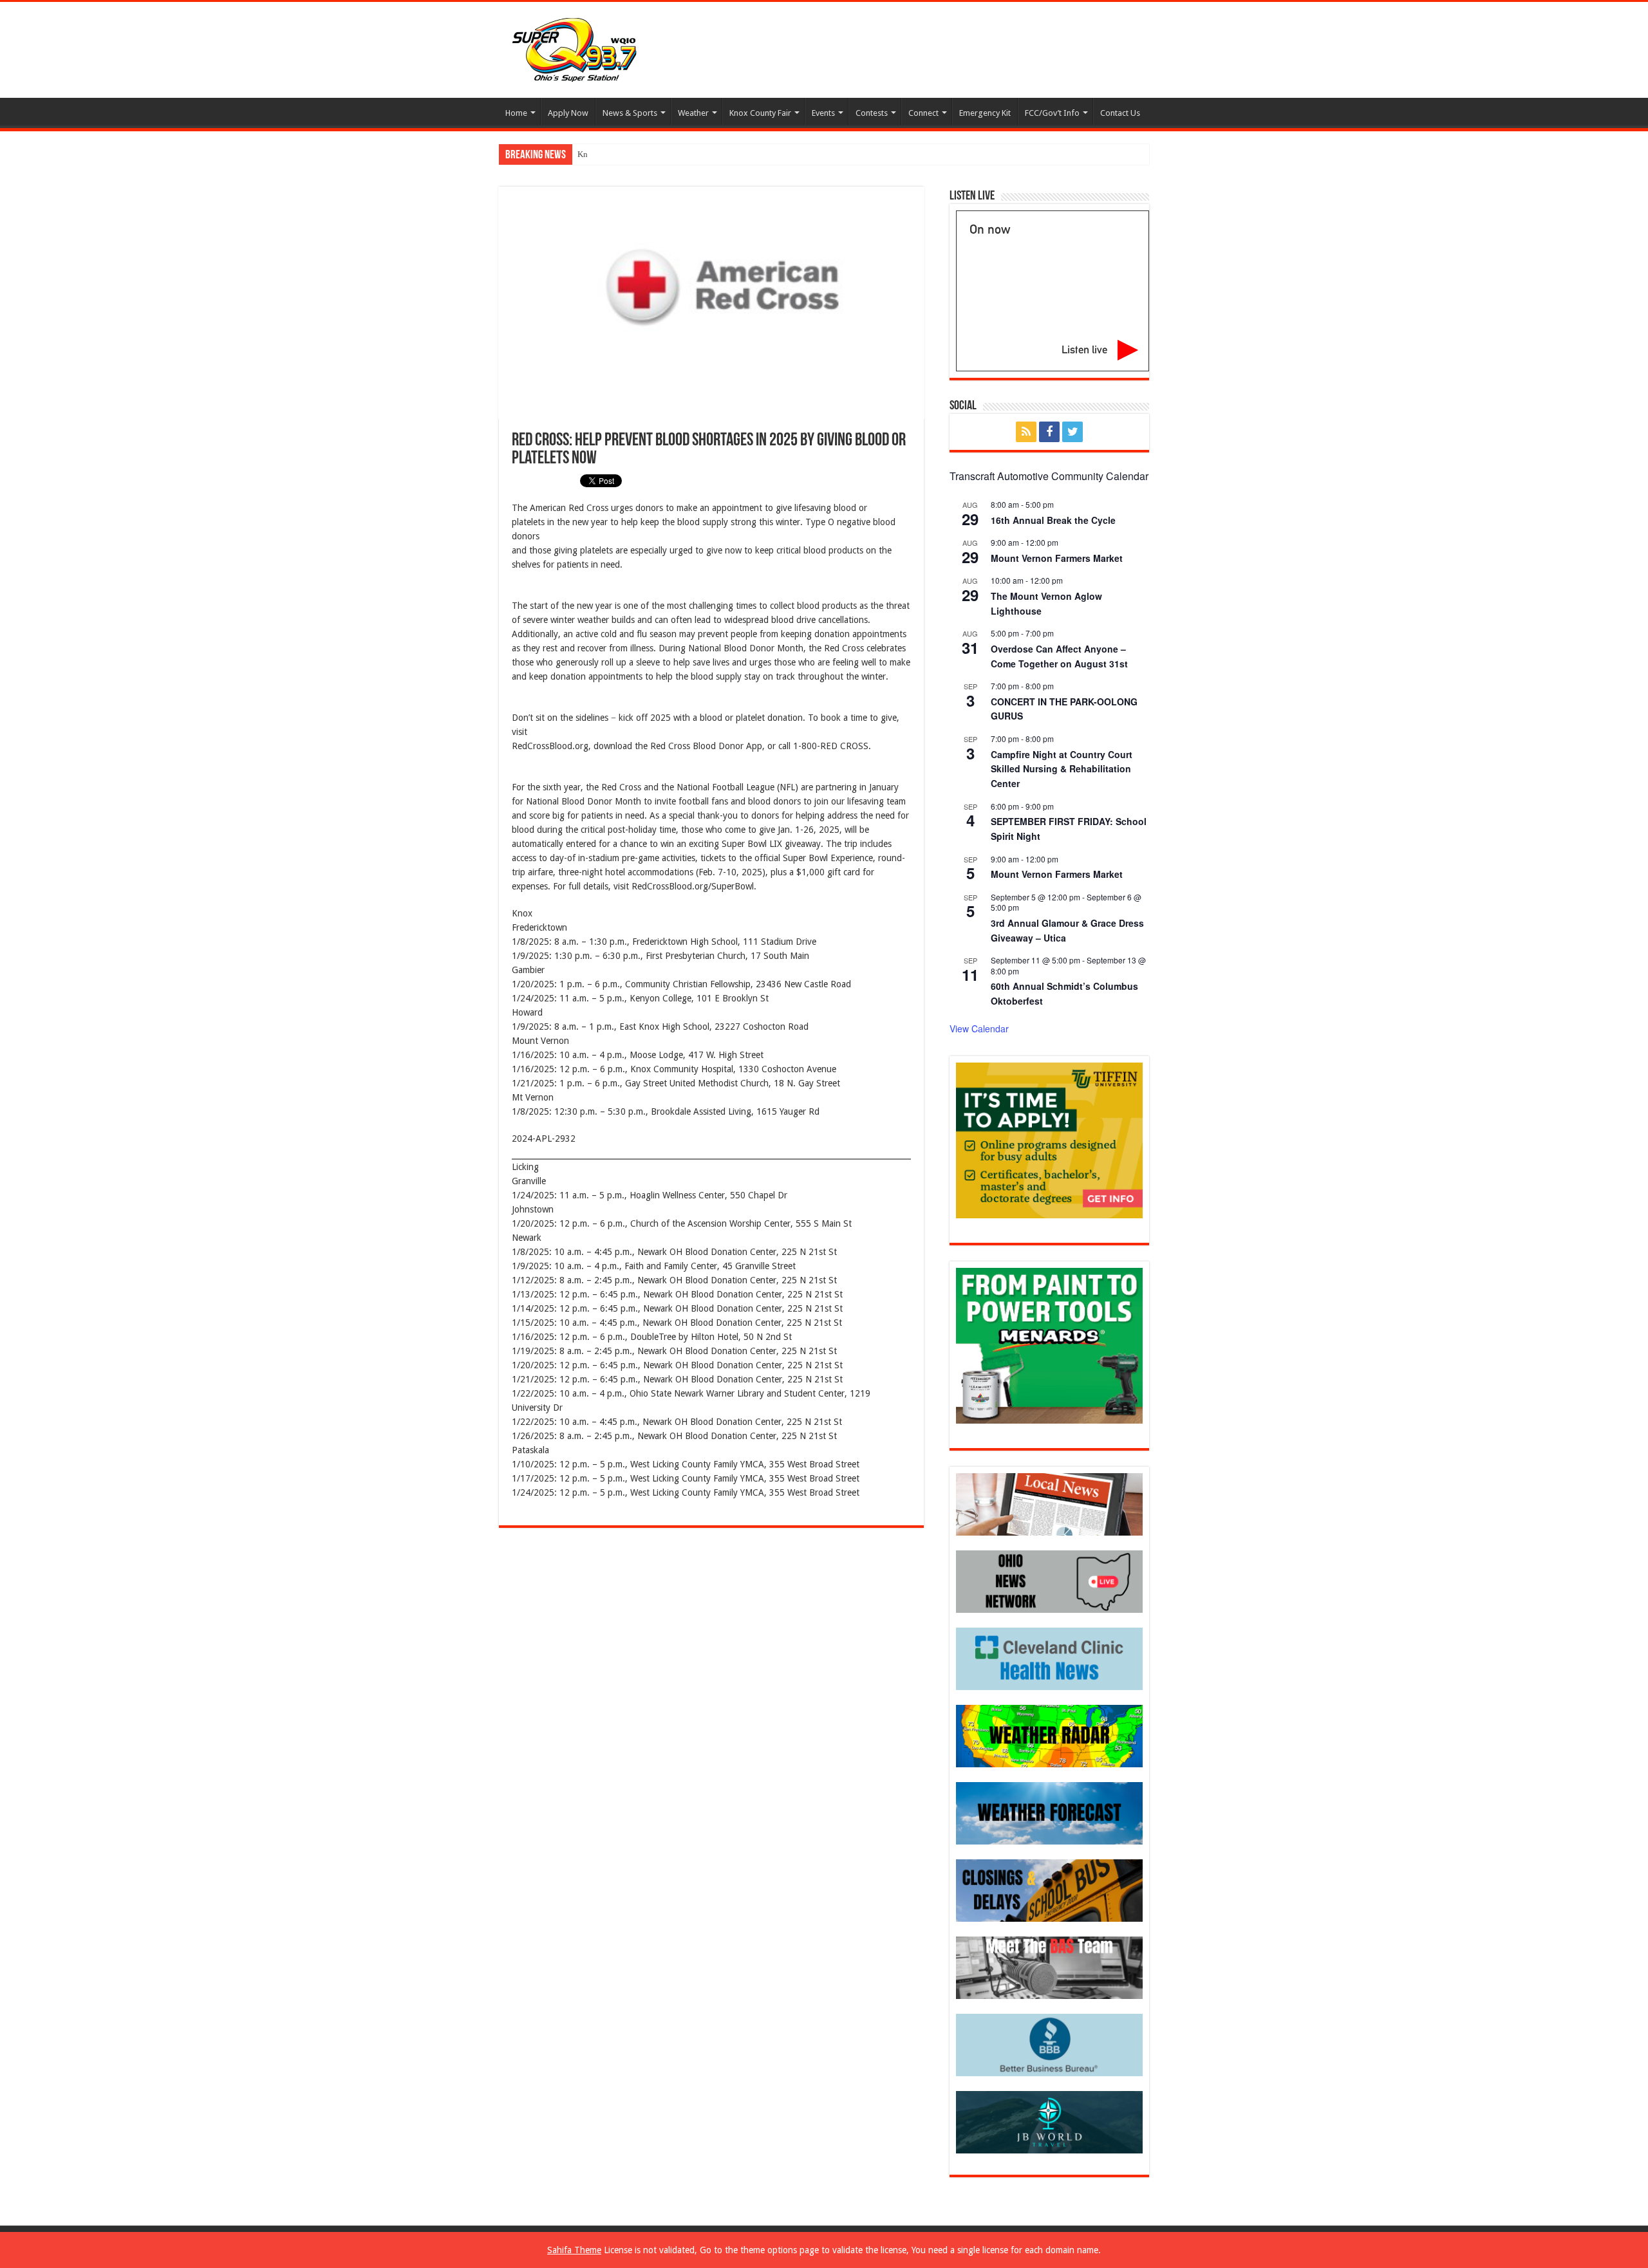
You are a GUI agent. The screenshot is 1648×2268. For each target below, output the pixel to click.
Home (516, 113)
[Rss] (1026, 432)
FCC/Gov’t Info (1052, 113)
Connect (923, 113)
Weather (693, 113)
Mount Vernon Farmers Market (1057, 558)
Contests (872, 113)
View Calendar (979, 1028)
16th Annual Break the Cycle (1053, 520)
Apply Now (568, 113)
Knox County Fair (760, 113)
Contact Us (1120, 113)
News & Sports (630, 113)
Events (823, 113)
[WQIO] (573, 48)
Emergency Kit (985, 113)
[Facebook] (1049, 432)
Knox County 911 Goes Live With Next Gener (658, 154)
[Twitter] (1072, 432)
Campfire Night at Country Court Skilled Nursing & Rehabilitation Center (1062, 769)
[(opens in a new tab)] (1049, 1658)
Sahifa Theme (574, 2250)
